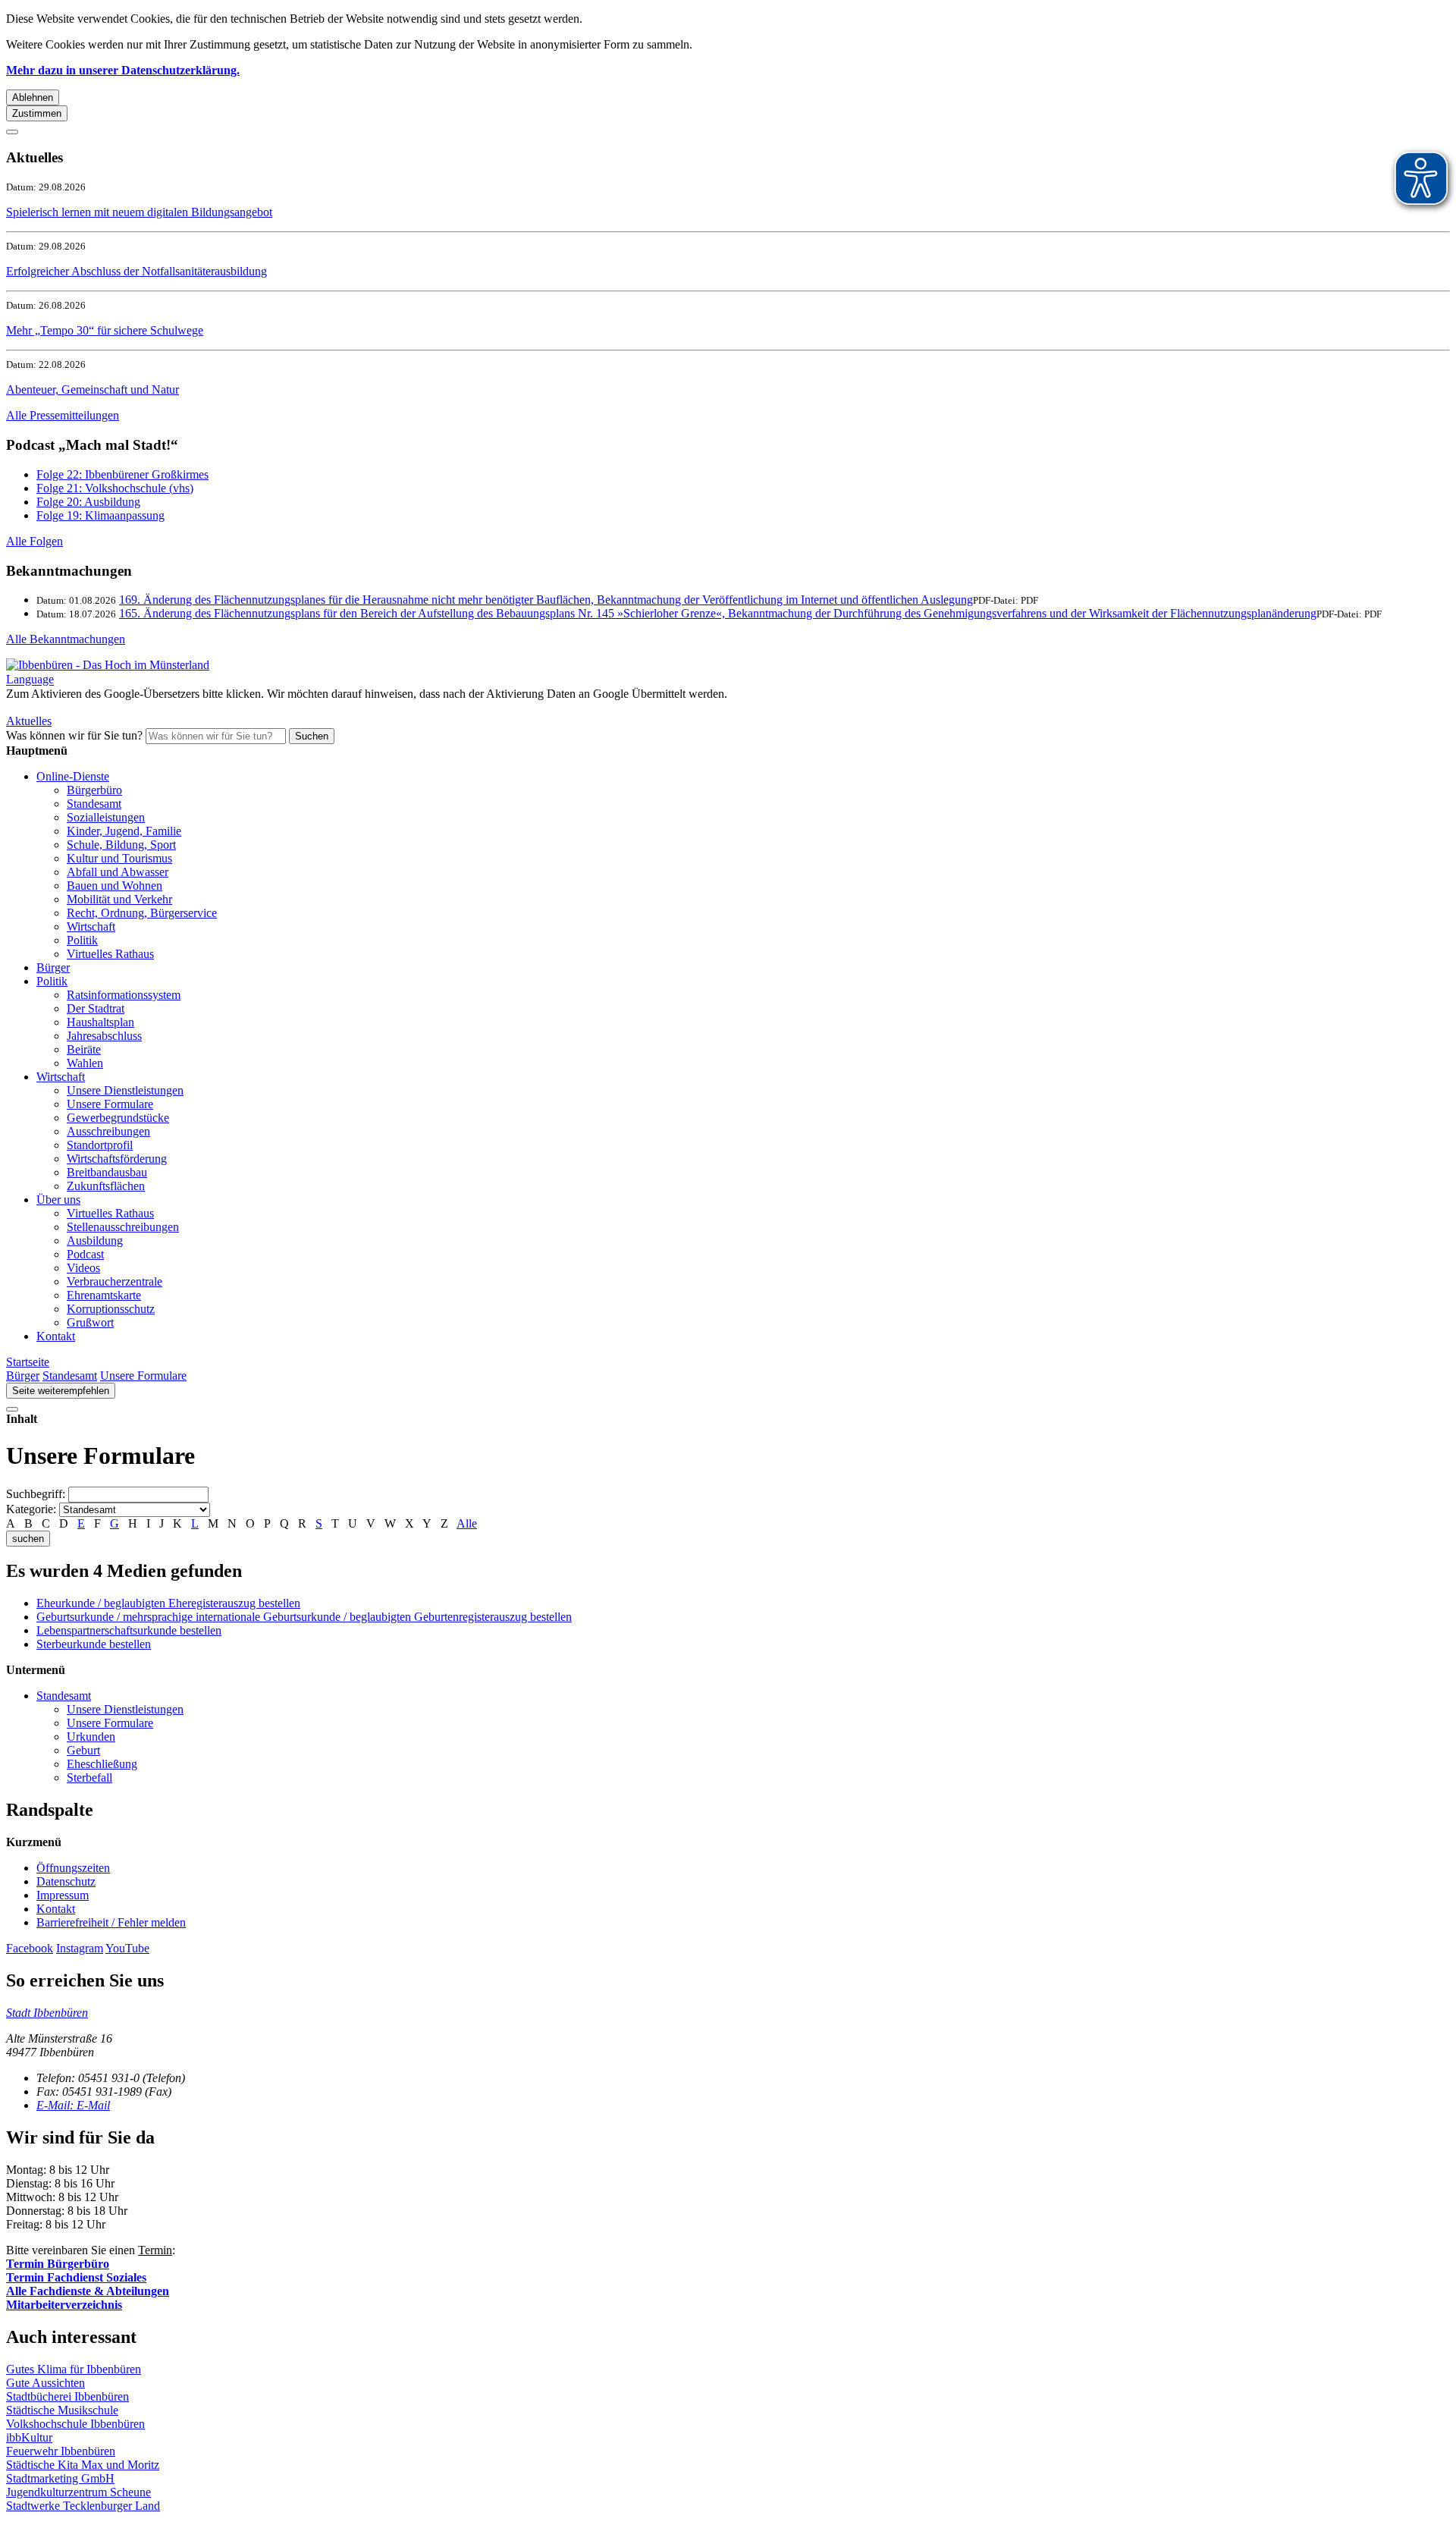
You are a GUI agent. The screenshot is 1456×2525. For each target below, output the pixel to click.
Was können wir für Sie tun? (74, 735)
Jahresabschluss (104, 1036)
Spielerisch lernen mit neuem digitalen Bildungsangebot (139, 212)
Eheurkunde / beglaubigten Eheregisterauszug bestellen (168, 1603)
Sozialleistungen (106, 817)
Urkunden (91, 1737)
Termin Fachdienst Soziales (76, 2277)
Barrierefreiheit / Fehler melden (111, 1922)
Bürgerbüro (94, 790)
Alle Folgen (35, 541)
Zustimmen (37, 113)
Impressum (63, 1895)
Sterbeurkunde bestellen (94, 1644)
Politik (82, 940)
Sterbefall (89, 1778)
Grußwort (90, 1322)
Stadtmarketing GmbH (60, 2478)
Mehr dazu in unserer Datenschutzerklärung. (123, 70)
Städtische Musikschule (62, 2410)
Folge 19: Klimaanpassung (100, 515)
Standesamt (94, 804)
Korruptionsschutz (111, 1309)
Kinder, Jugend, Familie (124, 831)
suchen (28, 1539)
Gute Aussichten (45, 2383)
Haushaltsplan (100, 1022)
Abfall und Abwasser (118, 872)
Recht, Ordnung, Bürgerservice (142, 913)
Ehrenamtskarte (104, 1295)
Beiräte (84, 1049)
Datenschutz (66, 1881)
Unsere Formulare (110, 1104)
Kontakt (56, 1336)
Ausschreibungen (108, 1131)
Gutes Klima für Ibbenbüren (74, 2369)
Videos (83, 1268)
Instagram (80, 1948)
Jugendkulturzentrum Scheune (78, 2492)
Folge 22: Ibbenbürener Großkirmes (122, 474)
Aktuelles (29, 721)
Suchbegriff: (36, 1494)
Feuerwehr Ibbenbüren (61, 2451)
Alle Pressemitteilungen (63, 415)
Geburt (83, 1750)
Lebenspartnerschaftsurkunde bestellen (129, 1630)
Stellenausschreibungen (123, 1227)
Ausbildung (95, 1241)
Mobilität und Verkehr (119, 899)
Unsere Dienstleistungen (125, 1090)
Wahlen (85, 1063)
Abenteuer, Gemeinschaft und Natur (93, 389)
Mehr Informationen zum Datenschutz (97, 707)
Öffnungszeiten (73, 1868)
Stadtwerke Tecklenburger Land (83, 2506)
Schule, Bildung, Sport (121, 845)
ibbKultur (29, 2437)
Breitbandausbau (107, 1172)
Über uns (58, 1200)
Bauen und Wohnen (115, 886)
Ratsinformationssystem (124, 995)
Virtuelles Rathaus (110, 954)
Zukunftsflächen (106, 1186)
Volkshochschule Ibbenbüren (75, 2424)
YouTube (127, 1948)
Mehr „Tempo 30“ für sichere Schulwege (105, 330)
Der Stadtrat (96, 1008)
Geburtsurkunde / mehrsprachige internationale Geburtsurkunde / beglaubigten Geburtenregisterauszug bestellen (304, 1617)
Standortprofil (100, 1145)
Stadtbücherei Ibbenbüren (67, 2396)
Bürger (53, 967)
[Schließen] (12, 132)
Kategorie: (31, 1509)
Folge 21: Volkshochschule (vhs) (115, 488)
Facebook (30, 1948)
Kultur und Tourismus (119, 858)
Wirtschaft (91, 926)
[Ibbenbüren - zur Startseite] (108, 665)
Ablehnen (33, 97)
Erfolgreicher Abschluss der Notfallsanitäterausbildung (136, 271)
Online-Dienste (73, 776)
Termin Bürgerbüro (58, 2264)
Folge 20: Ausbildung (88, 502)
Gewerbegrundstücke (118, 1118)
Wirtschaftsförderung (117, 1159)
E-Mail (73, 2105)
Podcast (85, 1254)
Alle (467, 1523)
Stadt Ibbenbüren (47, 2013)
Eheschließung (102, 1764)
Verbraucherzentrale (115, 1281)
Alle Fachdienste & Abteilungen (88, 2291)
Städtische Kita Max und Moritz (83, 2465)
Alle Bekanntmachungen (66, 639)
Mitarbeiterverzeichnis (64, 2305)
